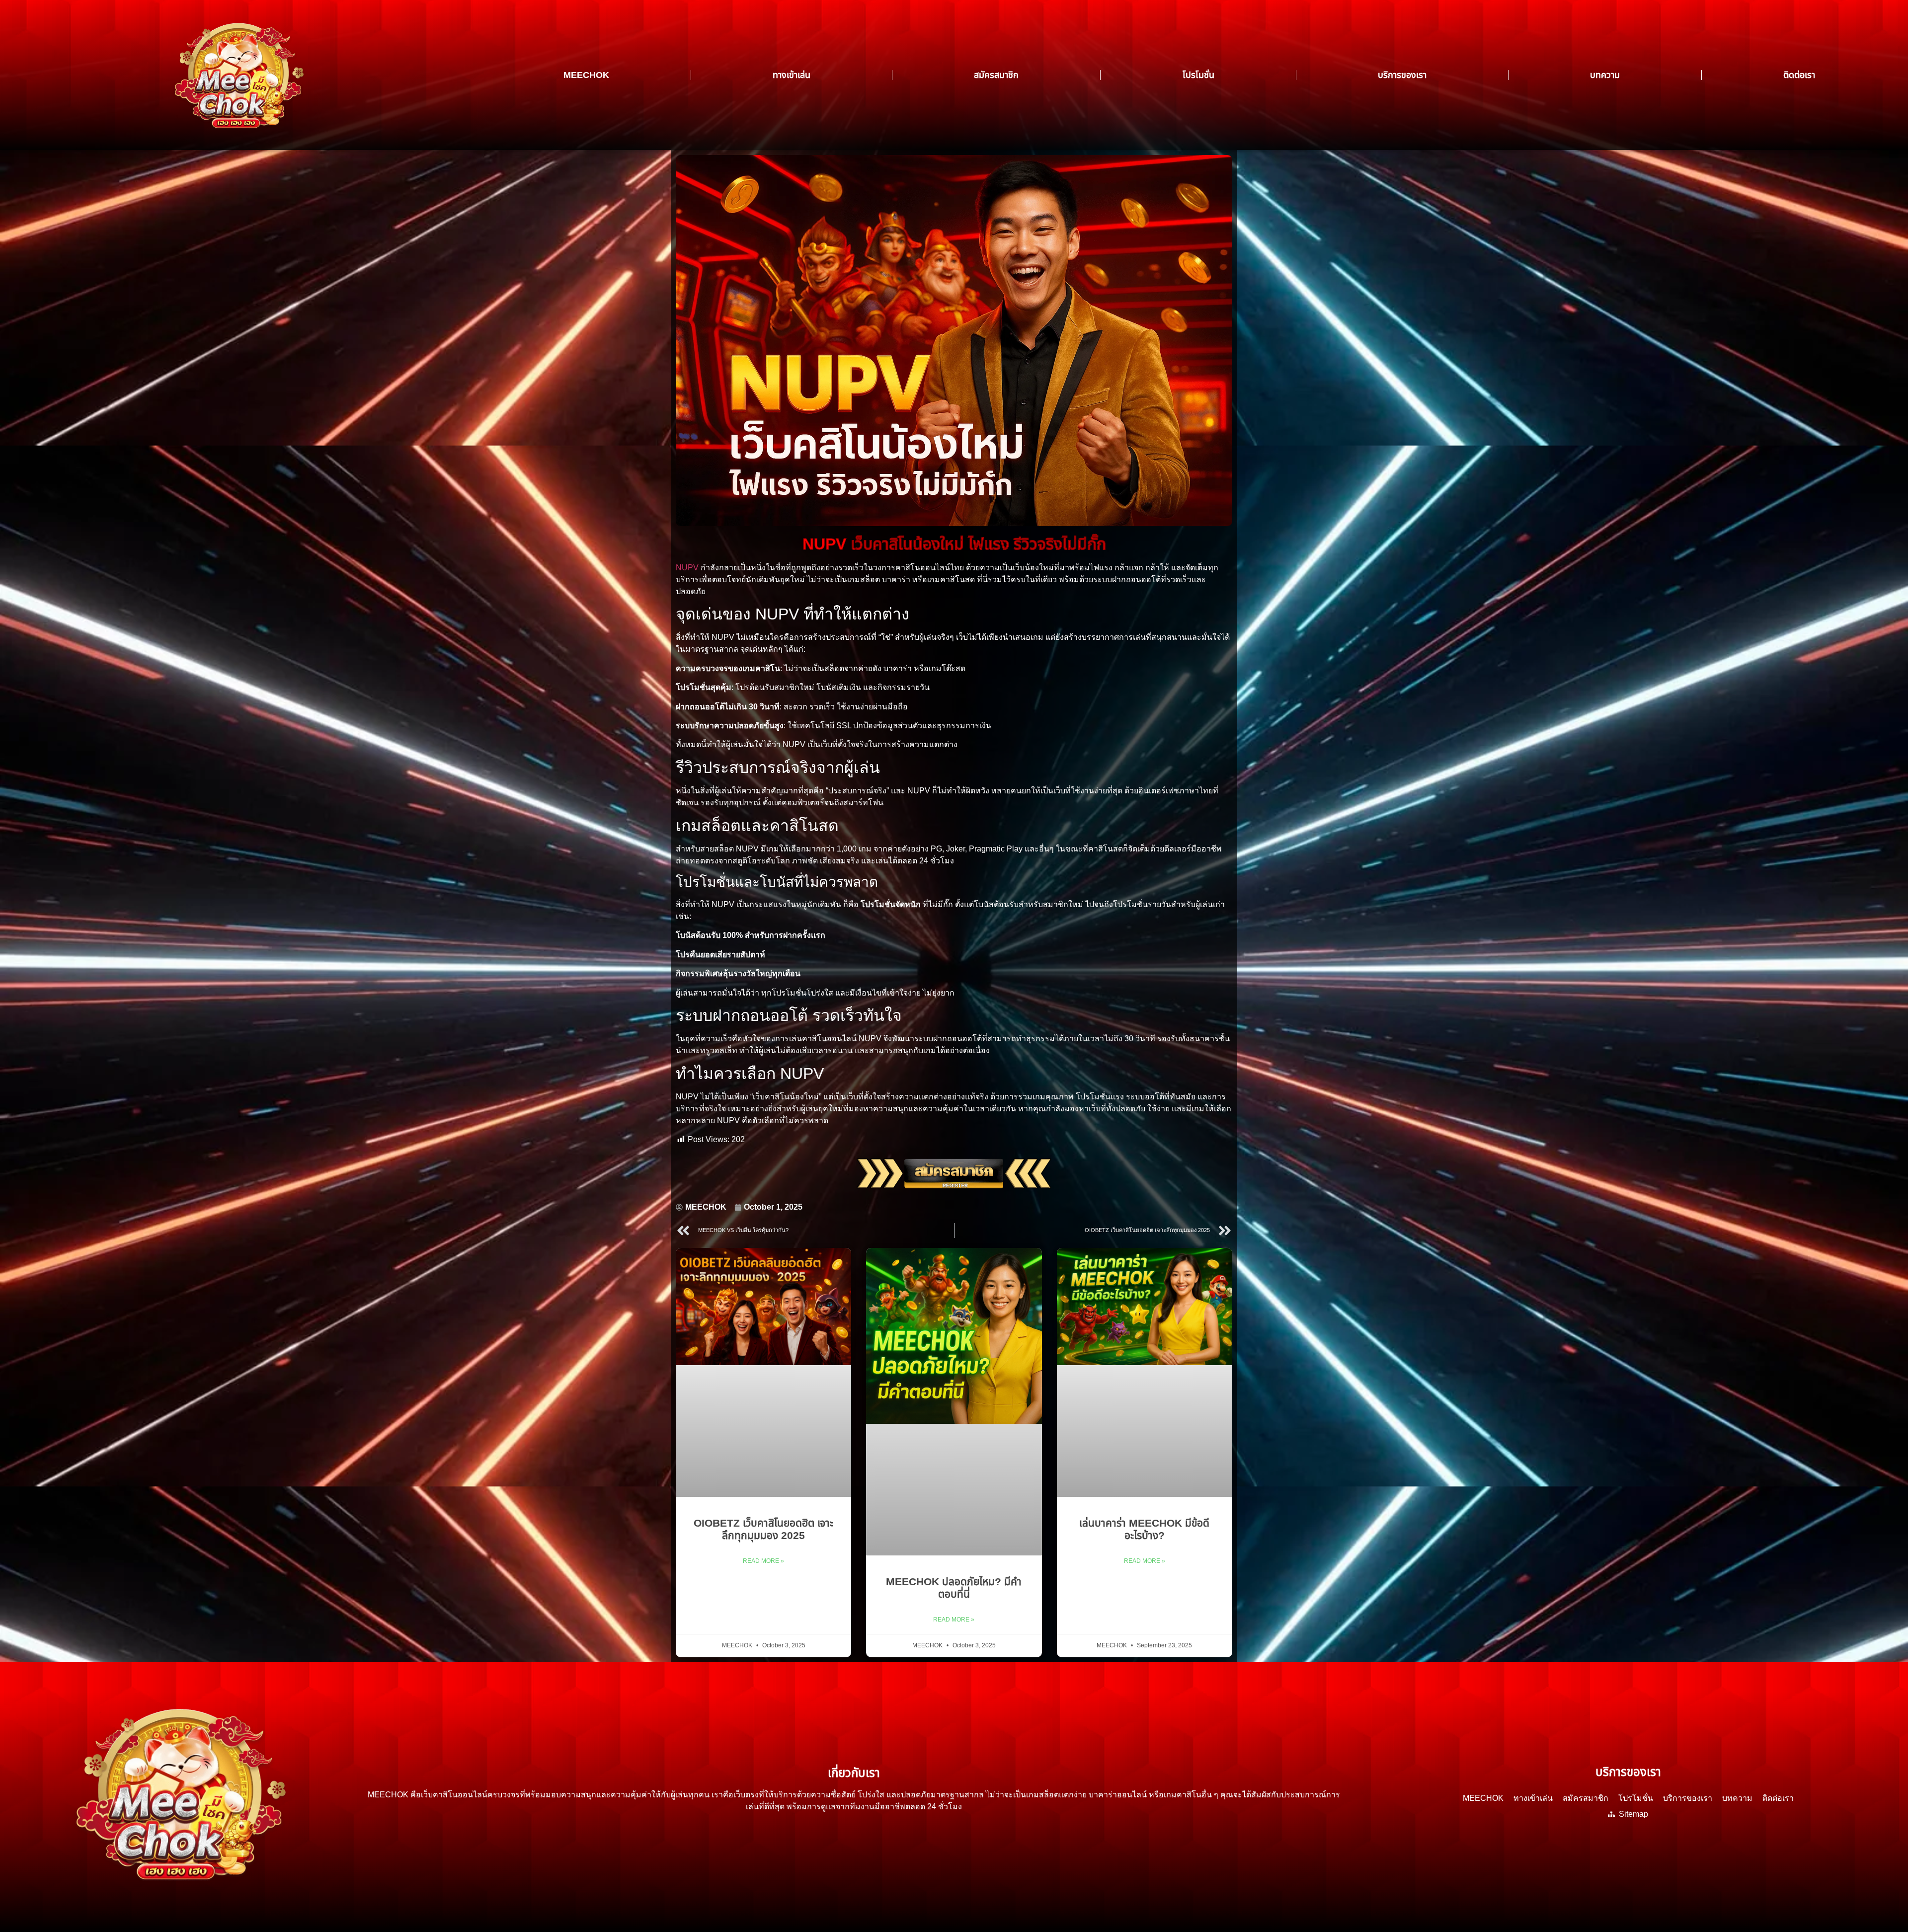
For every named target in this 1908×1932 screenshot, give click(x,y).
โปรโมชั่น (1198, 75)
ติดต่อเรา (1799, 75)
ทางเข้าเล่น (792, 75)
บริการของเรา (1402, 75)
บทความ (1605, 75)
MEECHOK (586, 75)
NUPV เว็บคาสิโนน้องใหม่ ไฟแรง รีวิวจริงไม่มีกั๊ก (954, 544)
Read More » (763, 1561)
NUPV (688, 568)
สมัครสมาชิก (996, 75)
